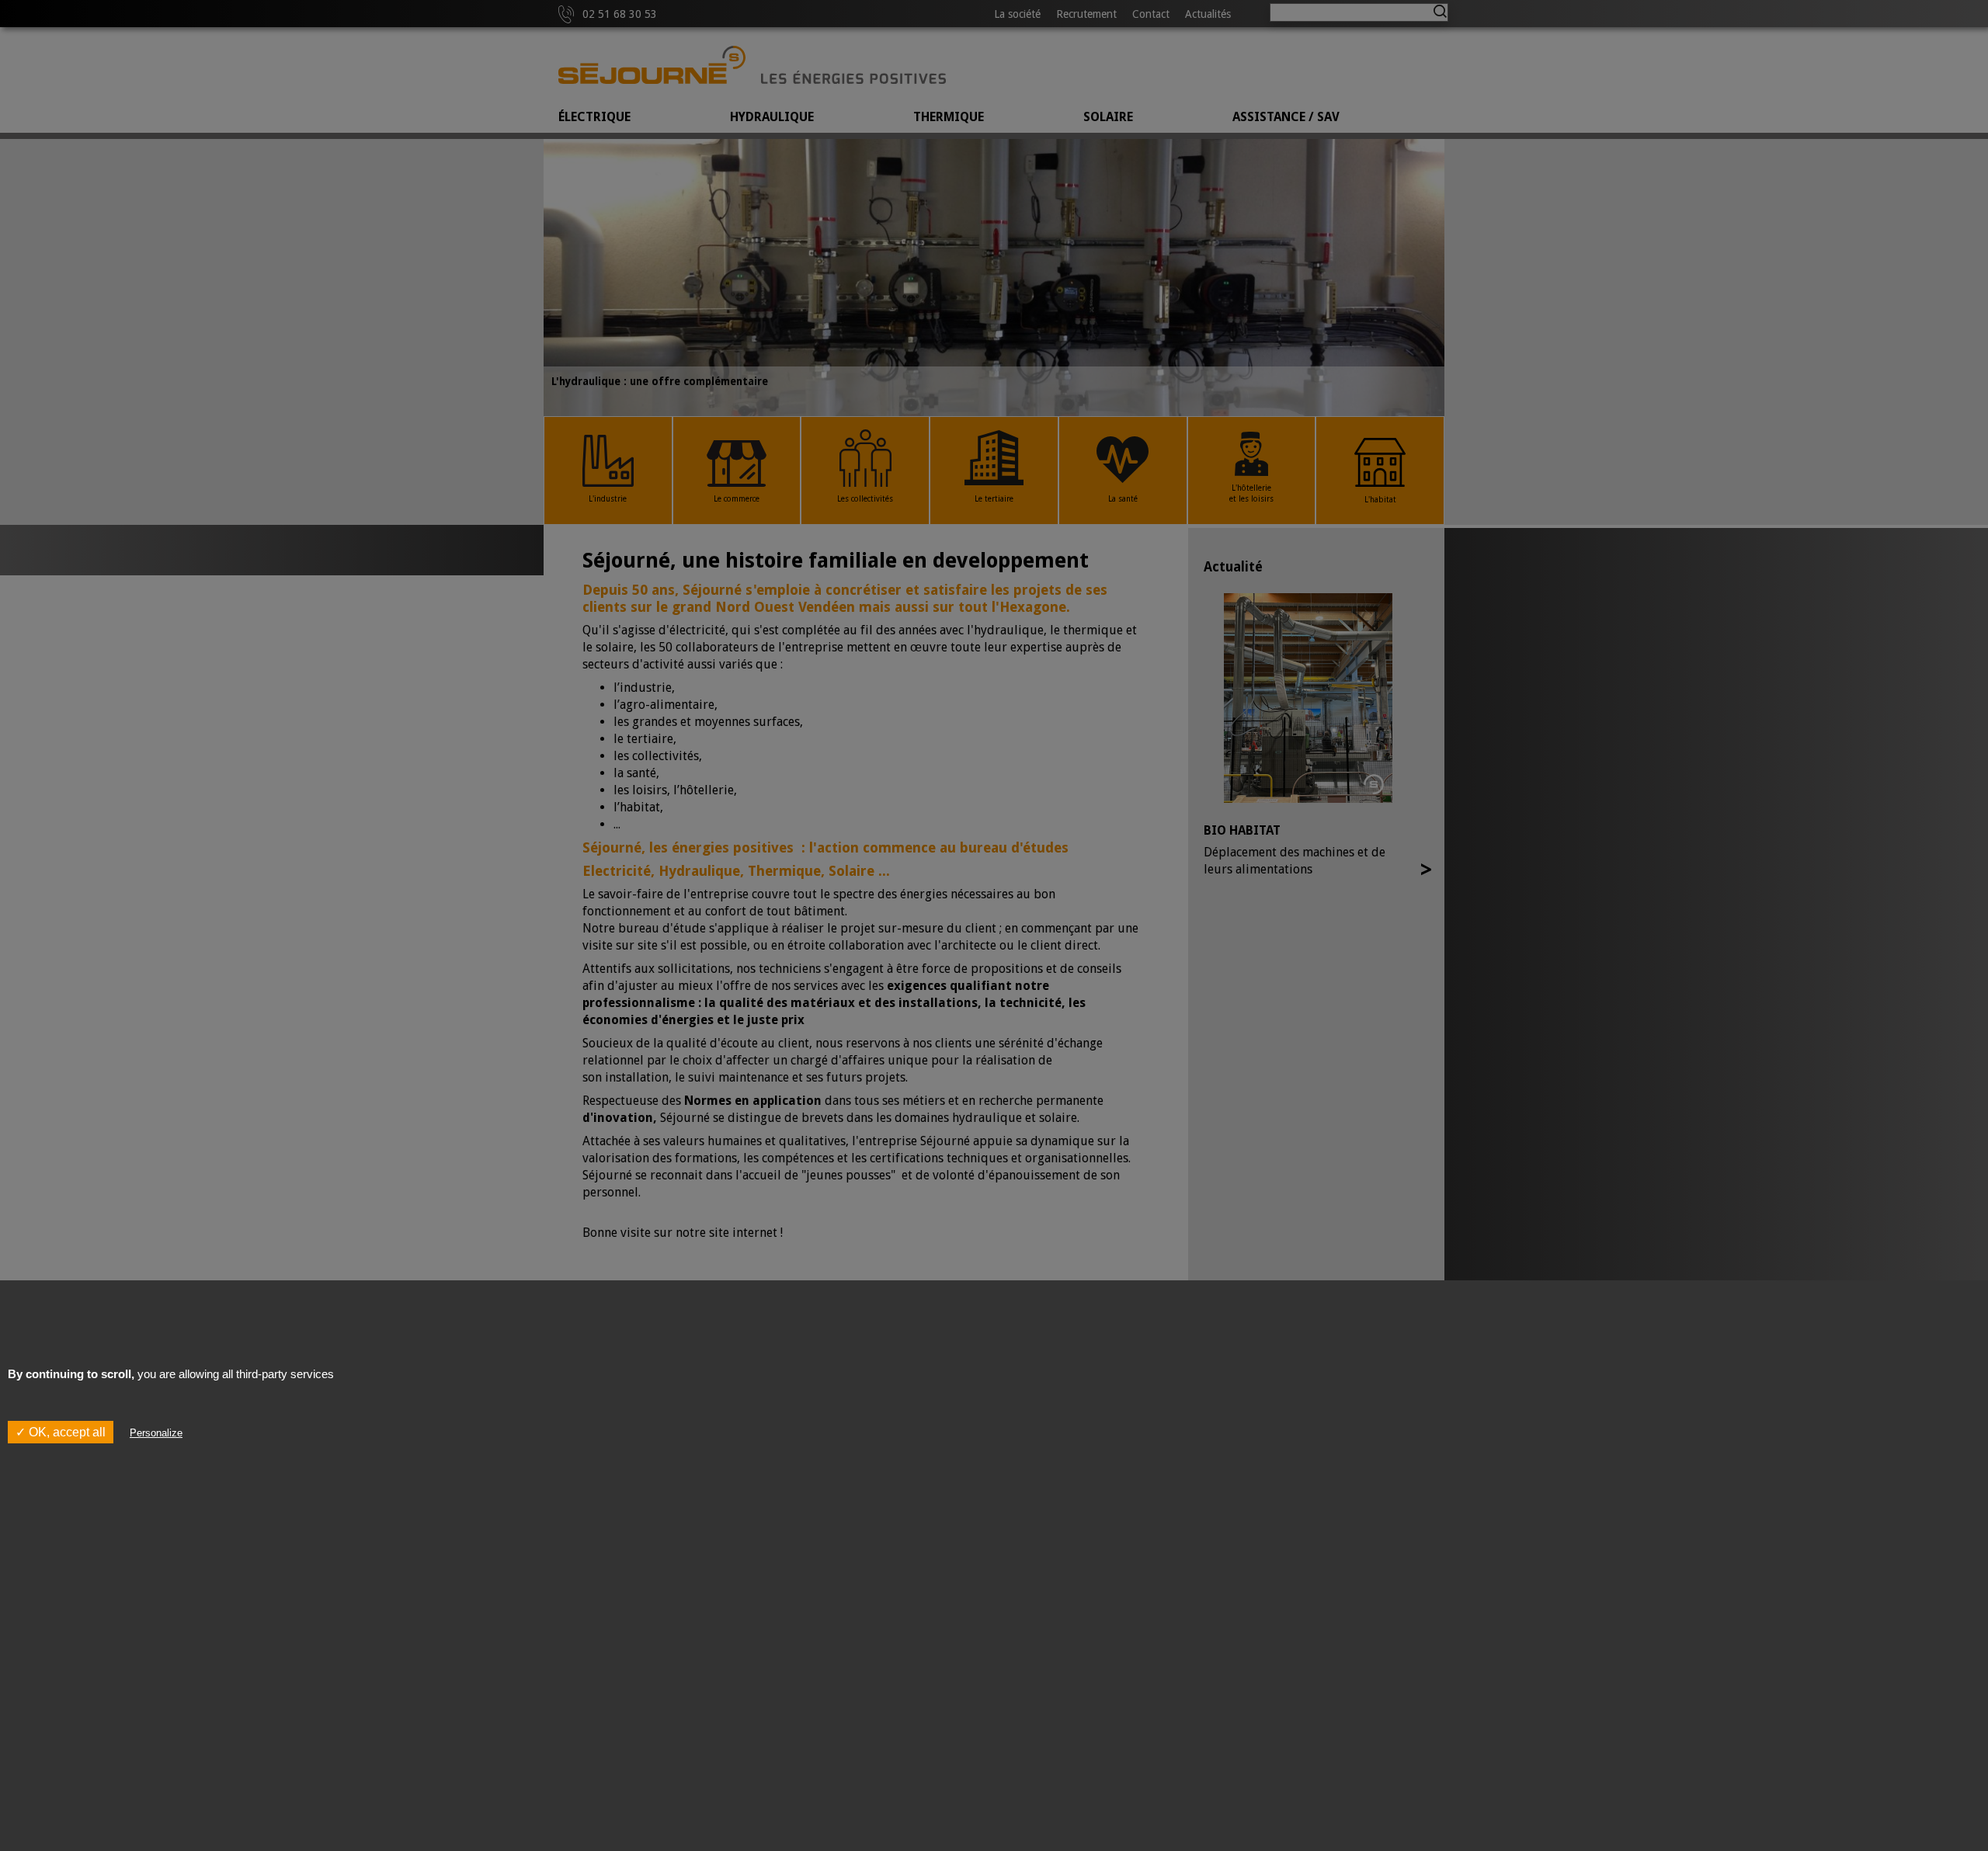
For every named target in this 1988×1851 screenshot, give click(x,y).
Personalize (156, 1432)
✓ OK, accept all (61, 1431)
